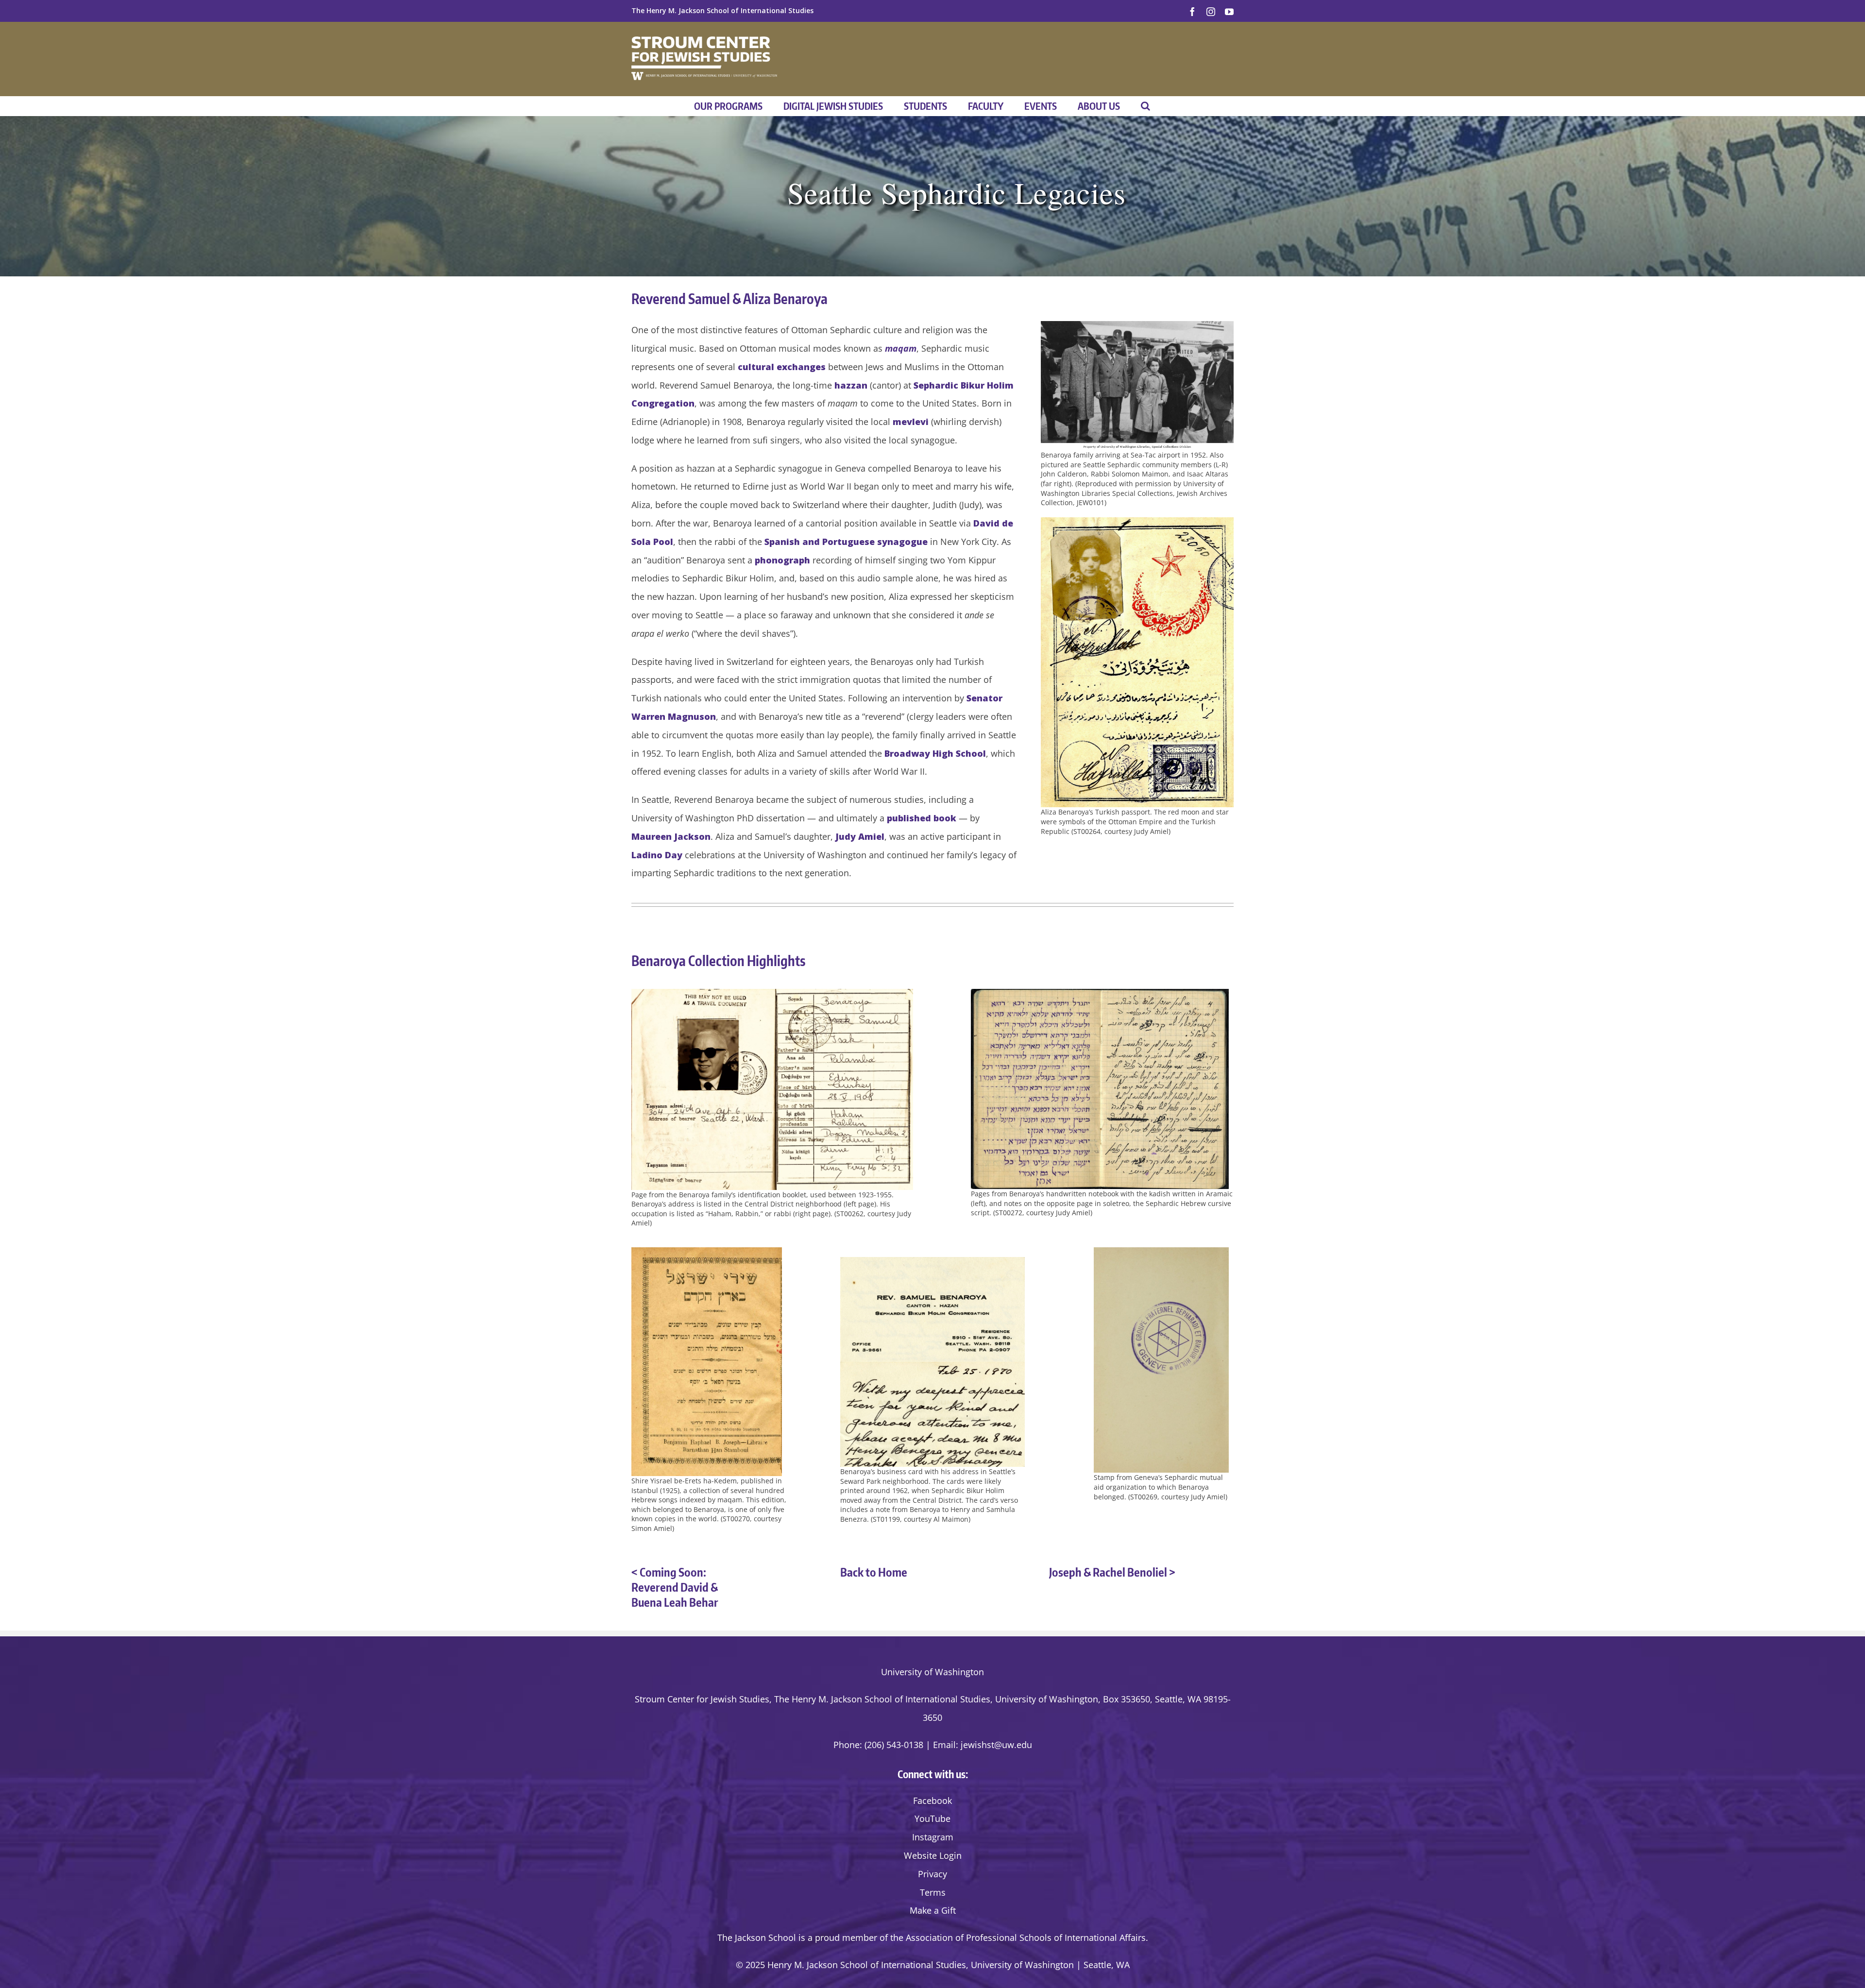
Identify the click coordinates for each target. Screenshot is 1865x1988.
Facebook (932, 1801)
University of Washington (932, 1672)
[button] (1145, 106)
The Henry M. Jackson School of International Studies (722, 10)
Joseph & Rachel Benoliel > (1112, 1572)
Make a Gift (933, 1910)
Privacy (932, 1874)
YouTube (932, 1818)
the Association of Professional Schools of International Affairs (1018, 1937)
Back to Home (874, 1572)
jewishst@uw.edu (996, 1745)
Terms (933, 1892)
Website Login (933, 1855)
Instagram (933, 1837)
